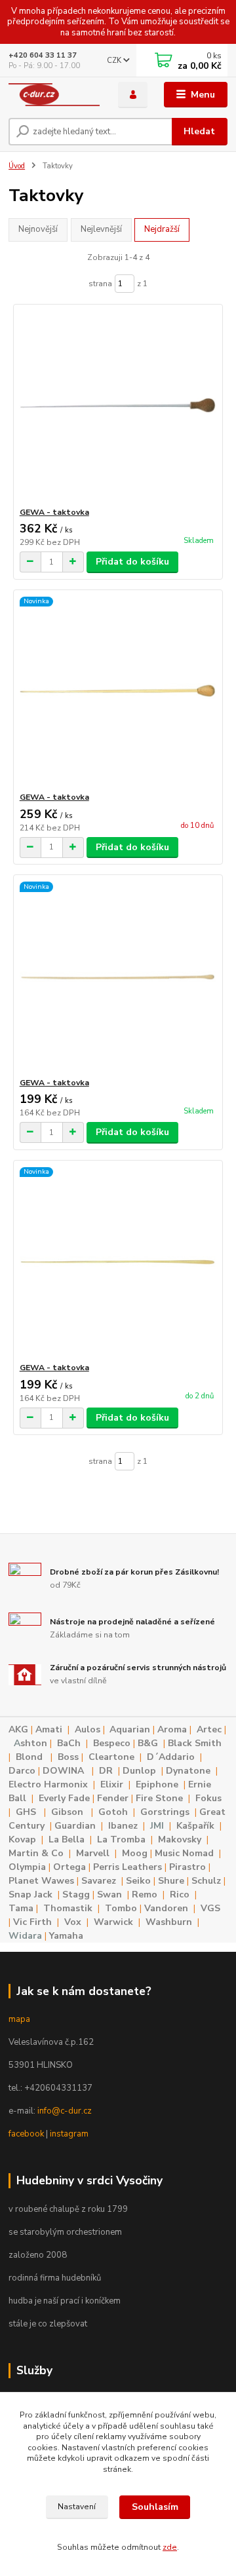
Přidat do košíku (132, 562)
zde (170, 2547)
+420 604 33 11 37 (43, 55)
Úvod (17, 166)
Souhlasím (155, 2507)
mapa (19, 2019)
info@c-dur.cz (65, 2111)
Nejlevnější (101, 229)
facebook (26, 2134)
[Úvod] (54, 95)
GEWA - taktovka (54, 512)
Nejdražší (162, 229)
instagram (69, 2134)
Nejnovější (38, 229)
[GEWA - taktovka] (118, 406)
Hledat (199, 131)
